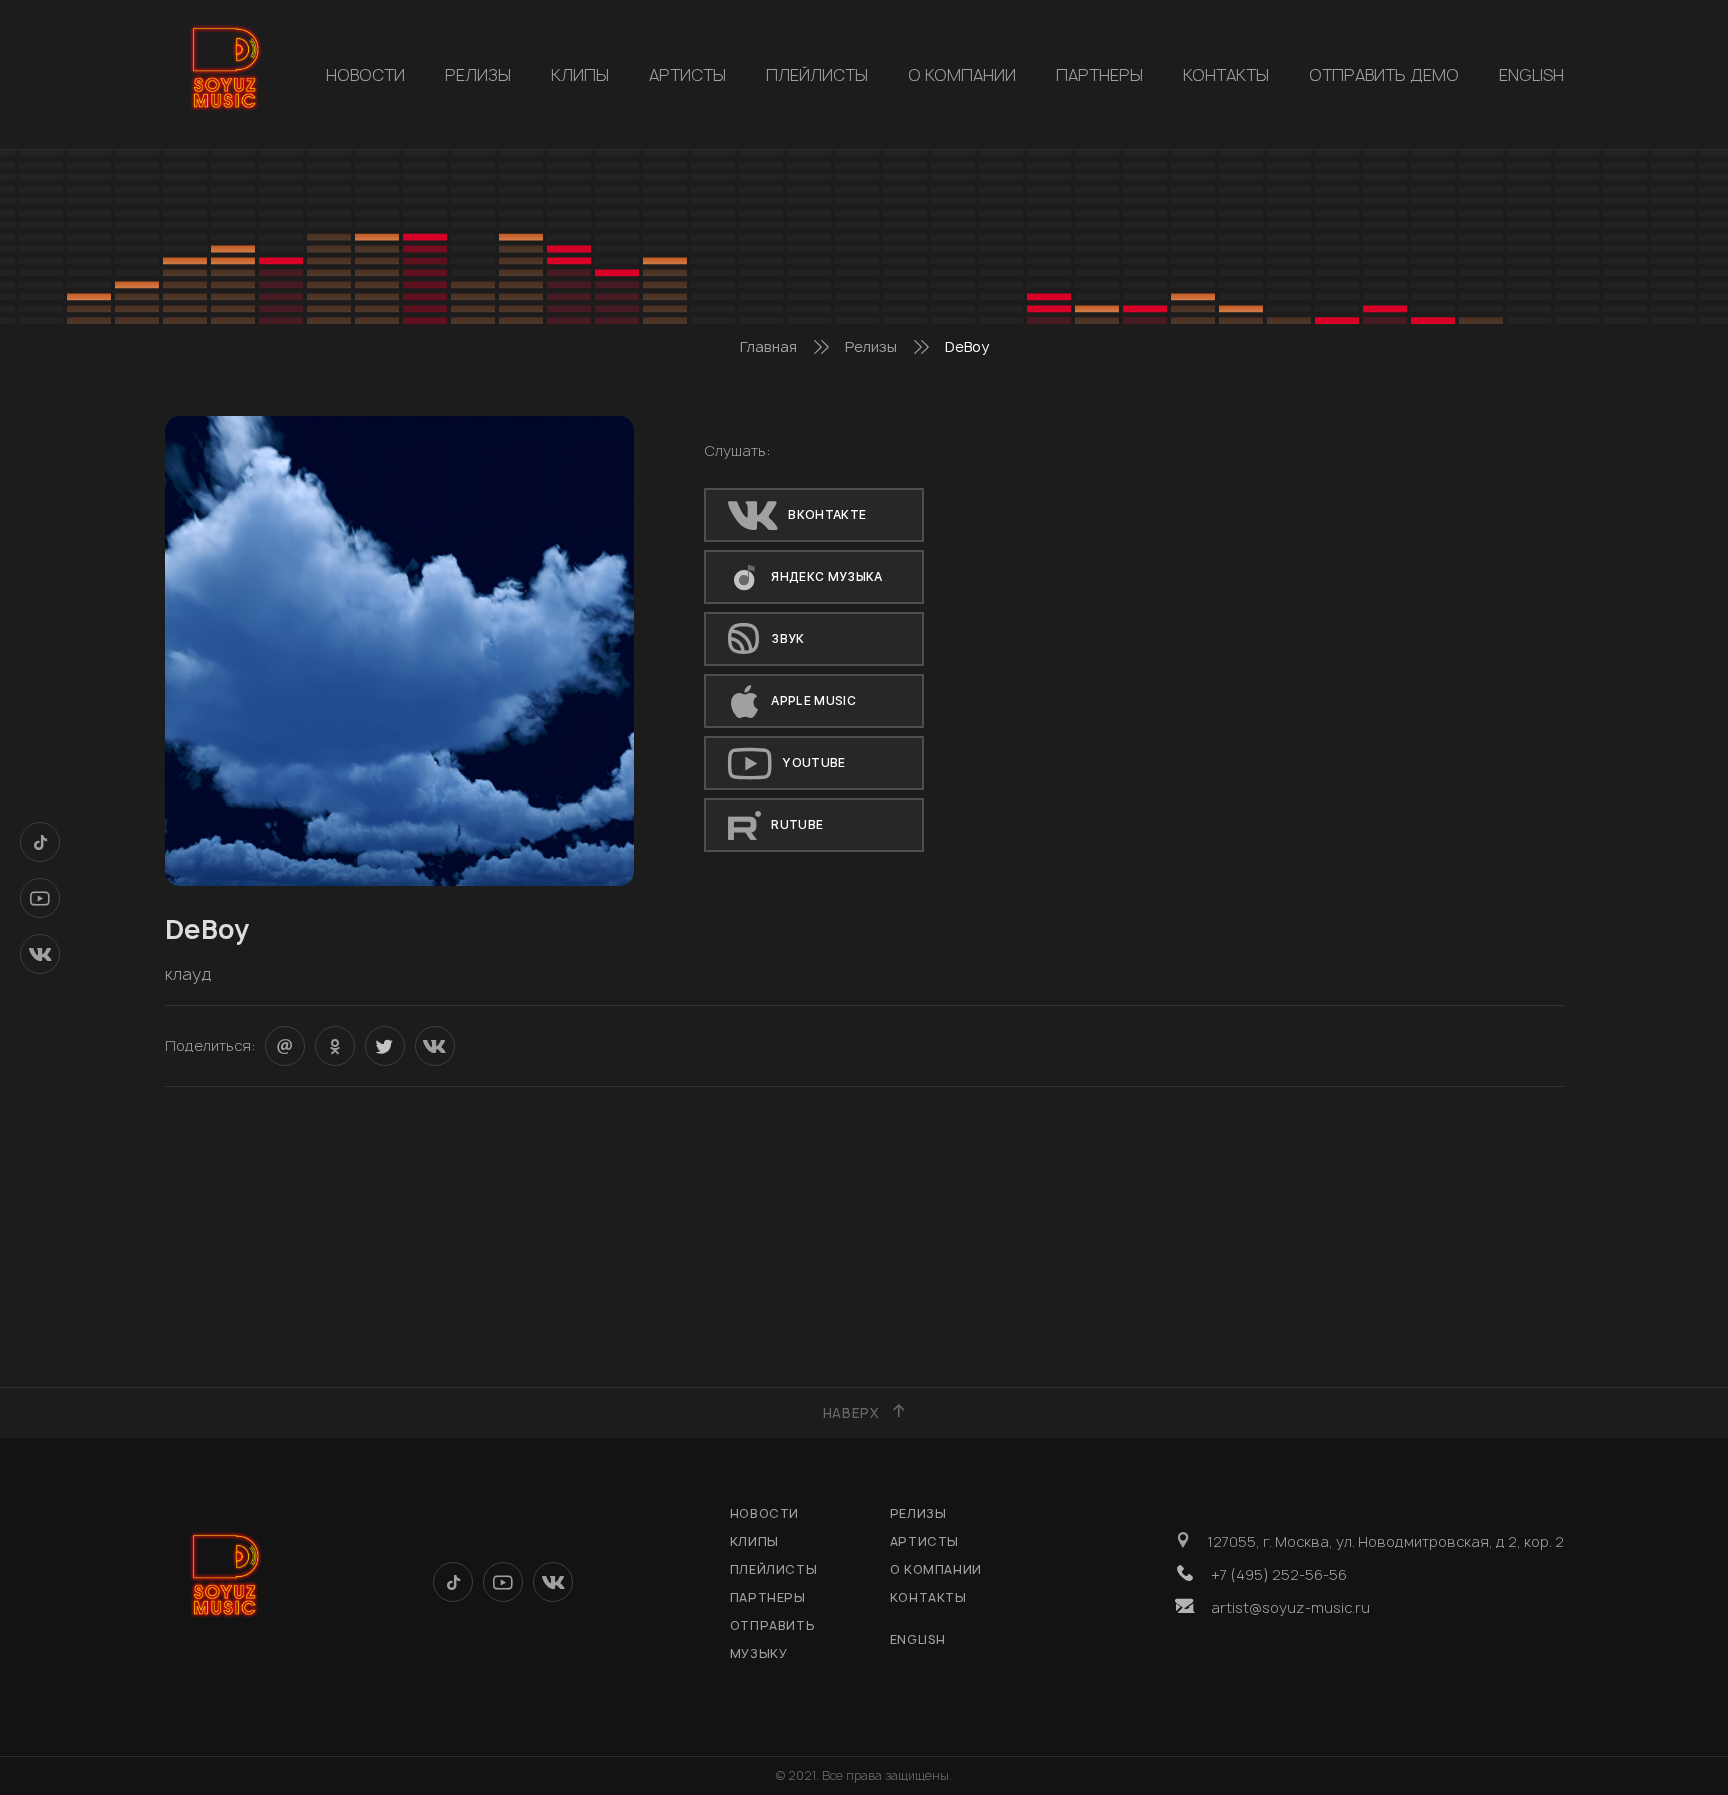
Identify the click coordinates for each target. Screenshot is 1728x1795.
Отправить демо (1384, 75)
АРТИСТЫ (687, 75)
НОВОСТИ (365, 75)
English (1531, 75)
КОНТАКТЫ (1226, 75)
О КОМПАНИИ (962, 75)
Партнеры (1099, 75)
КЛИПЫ (580, 75)
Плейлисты (817, 75)
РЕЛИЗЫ (478, 75)
